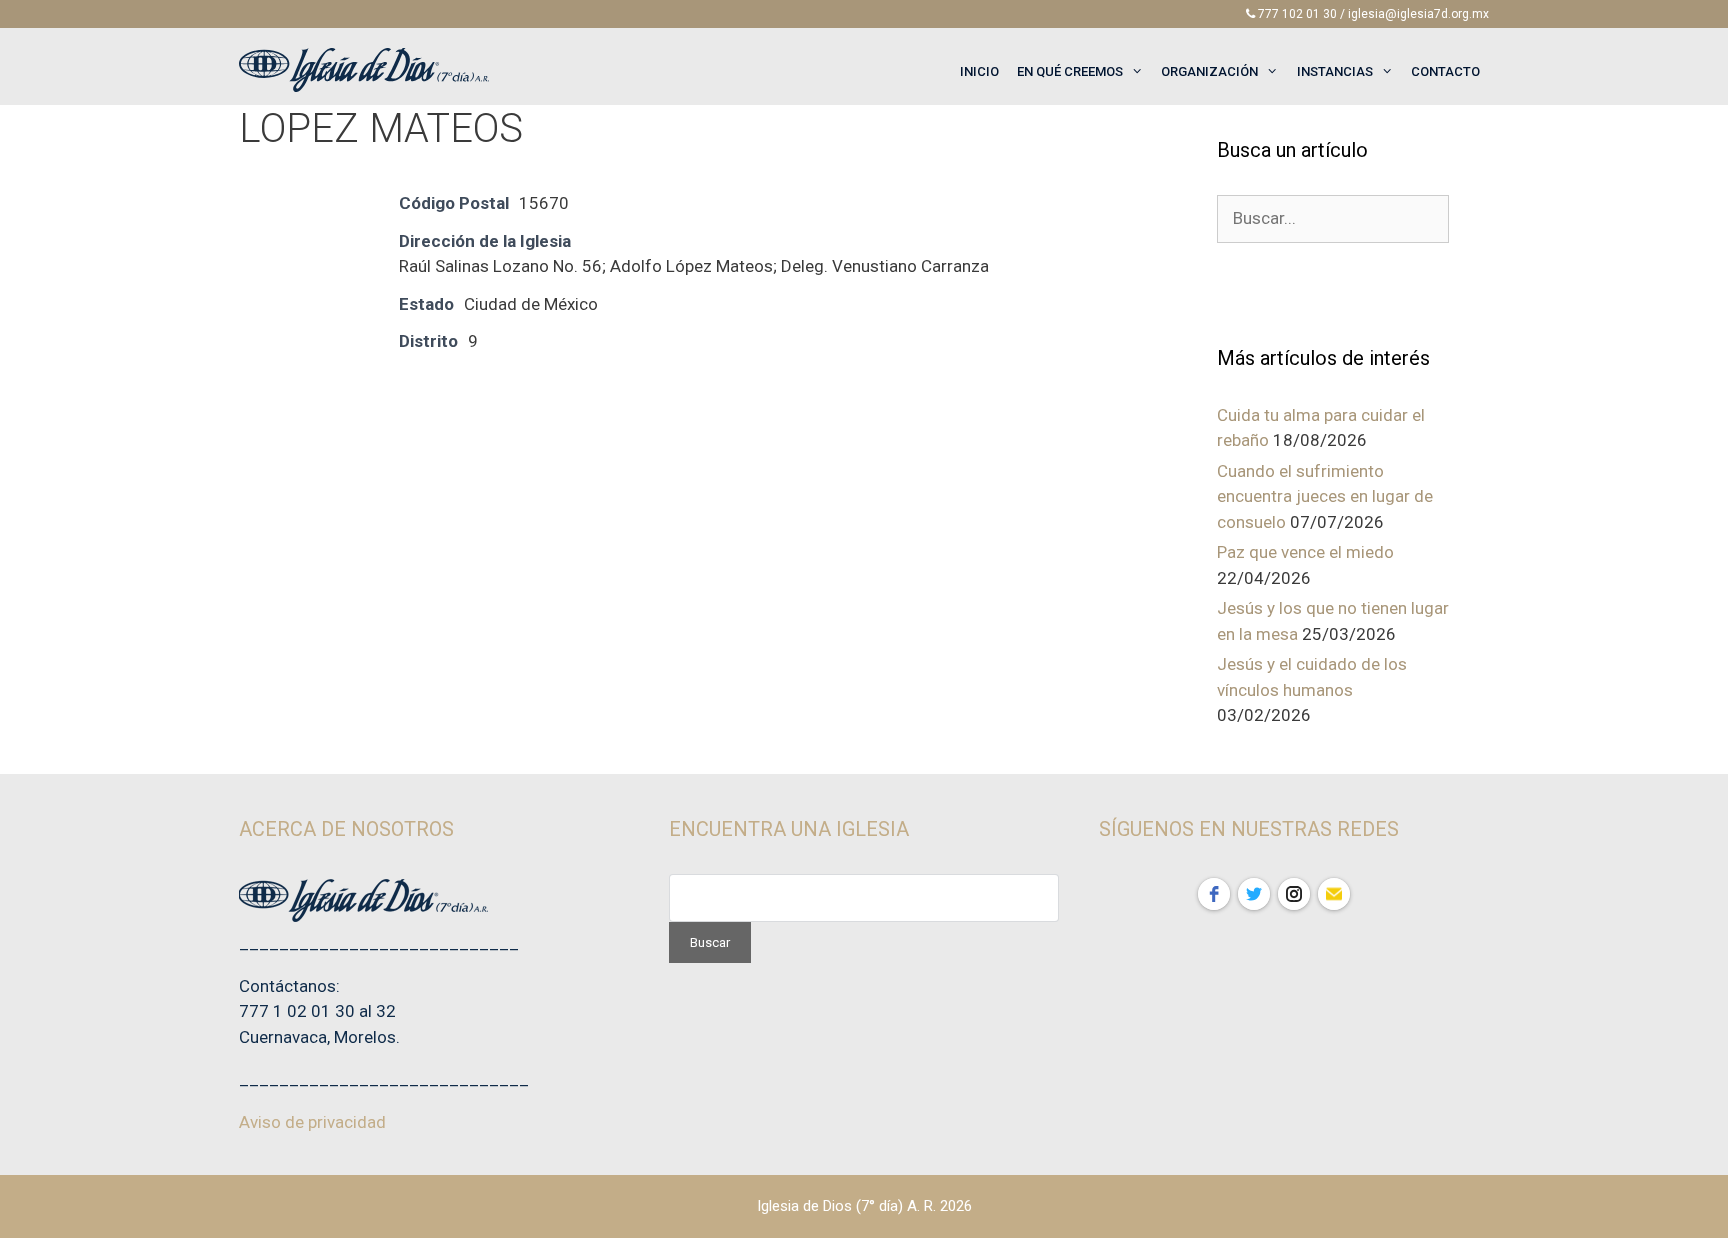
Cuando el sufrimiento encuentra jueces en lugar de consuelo (1325, 496)
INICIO (979, 71)
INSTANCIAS (1335, 71)
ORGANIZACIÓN (1209, 71)
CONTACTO (1445, 71)
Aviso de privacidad (312, 1122)
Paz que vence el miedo (1305, 552)
